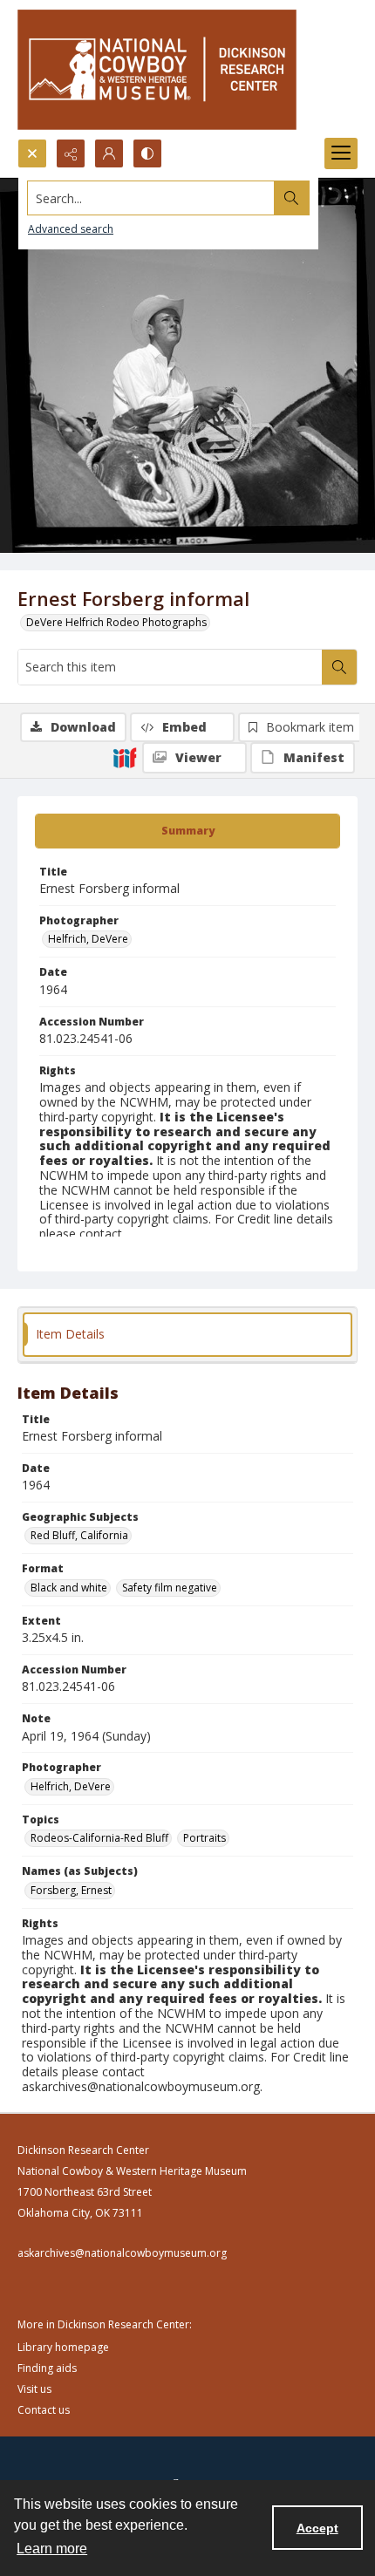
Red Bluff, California (79, 1535)
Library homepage (63, 2347)
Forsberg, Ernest (71, 1890)
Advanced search (71, 229)
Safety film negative (170, 1588)
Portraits (205, 1838)
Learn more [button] (52, 2549)
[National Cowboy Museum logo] (157, 69)
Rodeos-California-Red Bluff (99, 1838)
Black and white (69, 1588)
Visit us (34, 2389)
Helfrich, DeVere (88, 939)
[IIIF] (125, 757)
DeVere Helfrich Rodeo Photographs (116, 622)
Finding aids (47, 2368)
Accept (317, 2528)
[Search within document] (339, 667)
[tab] (187, 831)
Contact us (44, 2410)
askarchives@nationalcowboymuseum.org (122, 2253)
